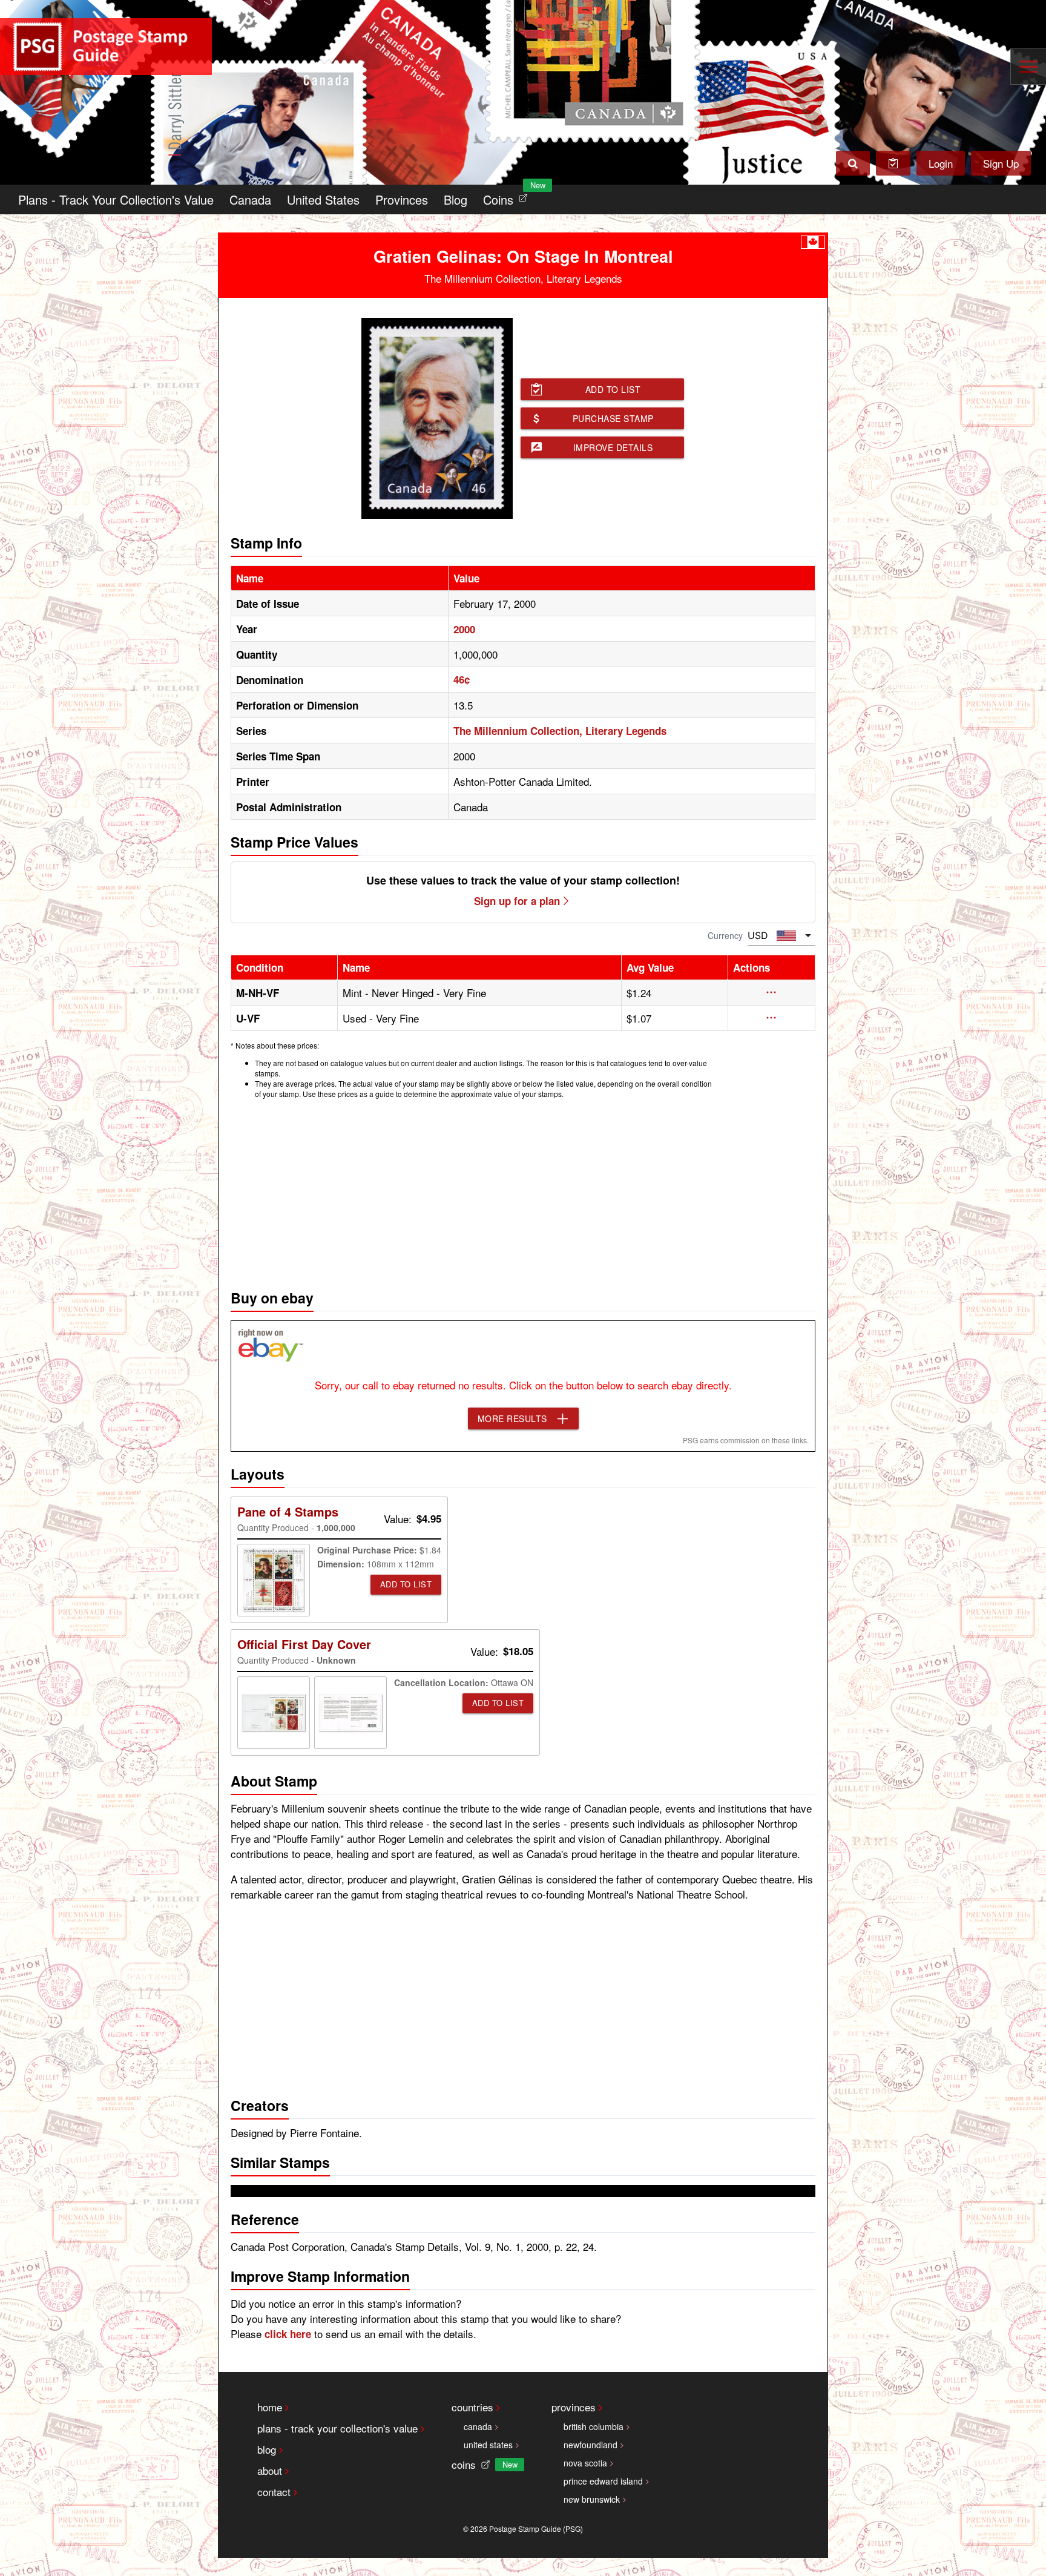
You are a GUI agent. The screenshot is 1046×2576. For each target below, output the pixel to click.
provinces (574, 2407)
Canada (250, 199)
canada (478, 2426)
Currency (725, 935)
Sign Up (1001, 163)
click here (288, 2334)
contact (274, 2492)
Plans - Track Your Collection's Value (116, 199)
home (270, 2407)
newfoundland (590, 2445)
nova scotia (585, 2463)
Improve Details (613, 447)
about (270, 2470)
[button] (771, 992)
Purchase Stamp (613, 418)
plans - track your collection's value (337, 2428)
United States (323, 199)
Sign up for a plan (517, 901)
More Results (512, 1418)
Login (941, 163)
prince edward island (603, 2481)
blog (267, 2449)
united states (488, 2445)
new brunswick (592, 2499)
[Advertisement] (523, 1191)
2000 (464, 629)
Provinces (402, 199)
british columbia (594, 2426)
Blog (456, 199)
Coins (508, 196)
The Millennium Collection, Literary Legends (560, 731)
